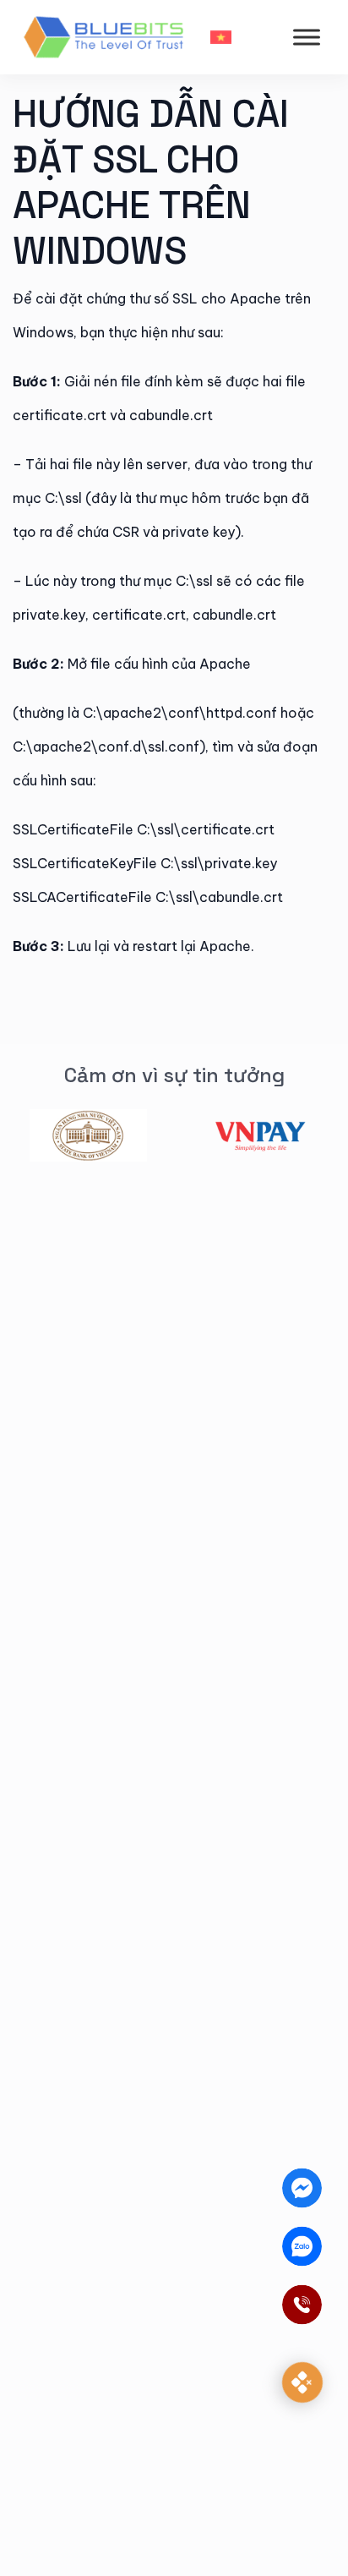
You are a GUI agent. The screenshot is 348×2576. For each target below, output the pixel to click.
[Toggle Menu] (307, 37)
